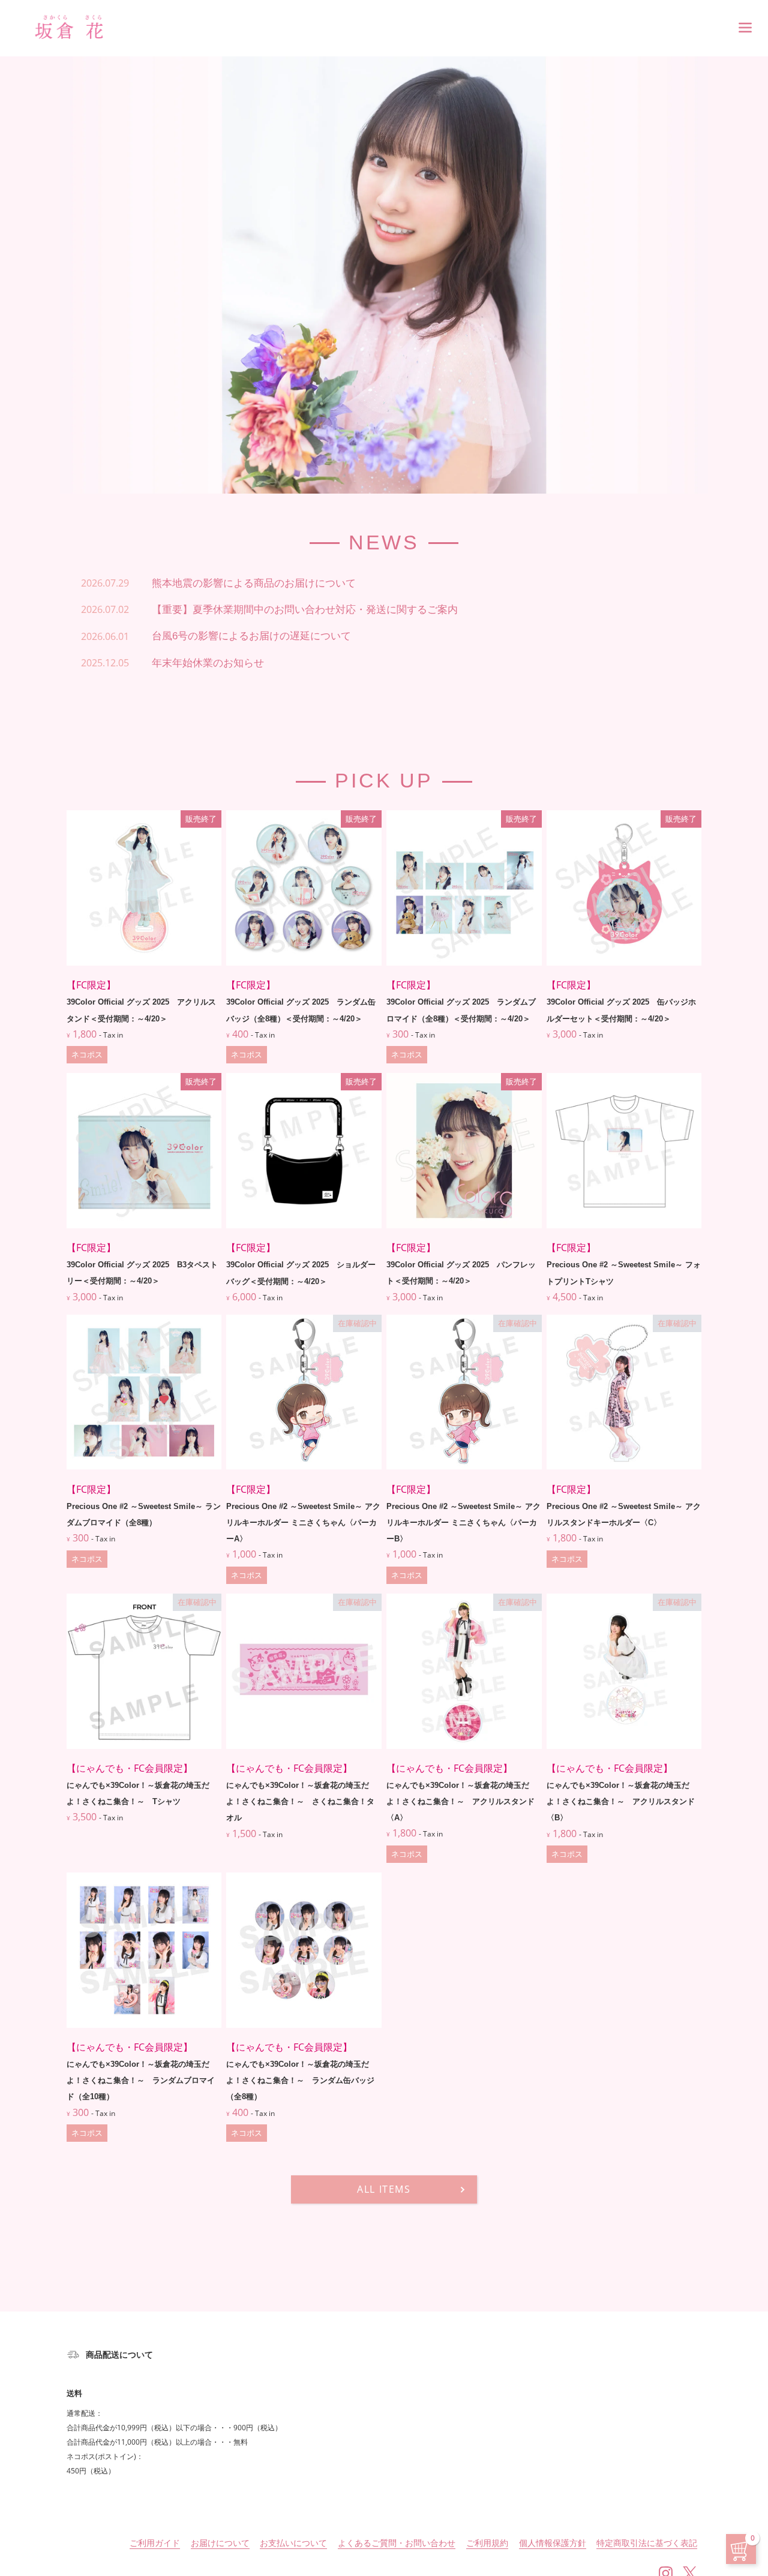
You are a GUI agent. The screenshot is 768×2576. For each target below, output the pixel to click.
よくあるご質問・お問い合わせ (397, 2543)
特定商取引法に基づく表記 (647, 2543)
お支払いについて (293, 2543)
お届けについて (220, 2543)
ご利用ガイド (155, 2543)
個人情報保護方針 (553, 2543)
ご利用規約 (487, 2543)
